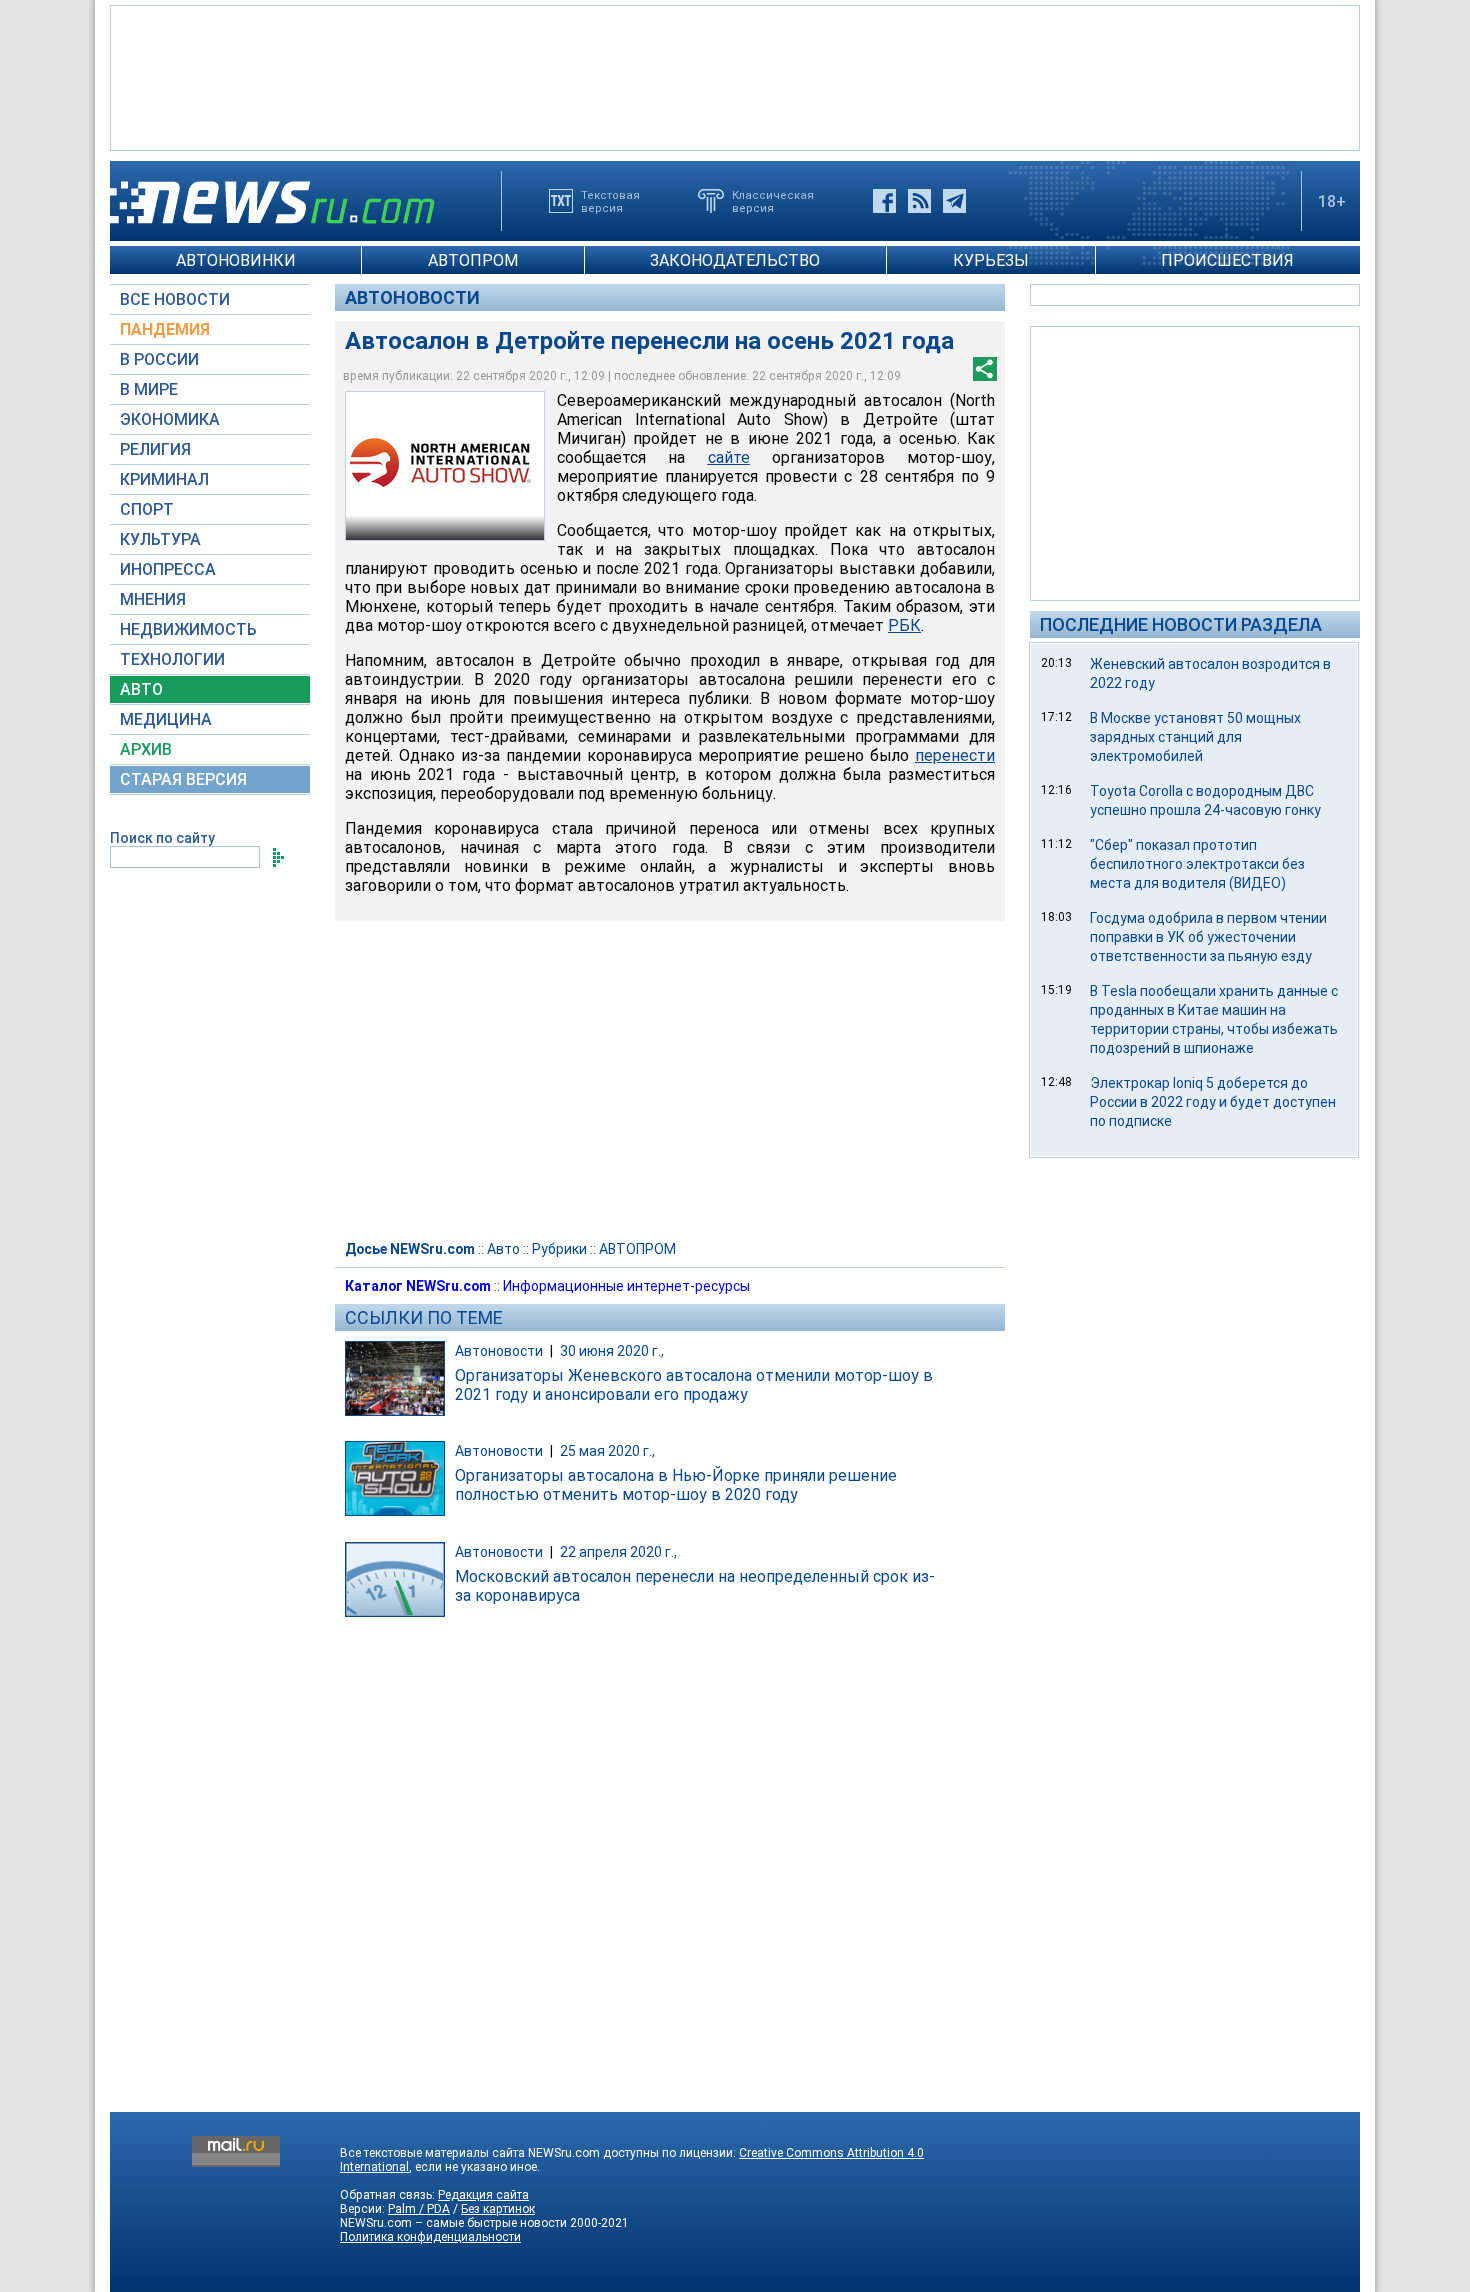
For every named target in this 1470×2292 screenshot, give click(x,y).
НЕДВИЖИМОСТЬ (188, 629)
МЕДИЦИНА (166, 719)
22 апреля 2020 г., (618, 1552)
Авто (503, 1249)
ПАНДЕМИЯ (165, 329)
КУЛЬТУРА (160, 539)
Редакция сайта (483, 2195)
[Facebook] (884, 201)
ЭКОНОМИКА (170, 419)
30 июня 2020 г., (612, 1351)
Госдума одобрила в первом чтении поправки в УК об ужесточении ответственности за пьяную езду (1208, 937)
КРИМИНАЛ (164, 479)
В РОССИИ (159, 359)
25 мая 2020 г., (607, 1451)
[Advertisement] (735, 76)
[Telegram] (954, 201)
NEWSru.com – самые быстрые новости (453, 2223)
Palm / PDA (419, 2209)
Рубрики (559, 1249)
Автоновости (412, 297)
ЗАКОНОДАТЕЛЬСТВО (735, 260)
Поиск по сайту (162, 838)
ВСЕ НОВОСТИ (175, 299)
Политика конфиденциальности (430, 2237)
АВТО (141, 689)
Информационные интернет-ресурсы (626, 1286)
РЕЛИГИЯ (155, 449)
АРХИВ (146, 749)
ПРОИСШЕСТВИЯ (1227, 260)
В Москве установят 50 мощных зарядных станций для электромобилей (1195, 737)
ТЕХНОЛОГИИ (172, 659)
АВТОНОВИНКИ (236, 260)
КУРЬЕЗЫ (991, 260)
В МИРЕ (149, 389)
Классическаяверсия (773, 201)
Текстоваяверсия (610, 201)
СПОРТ (147, 509)
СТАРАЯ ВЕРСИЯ (183, 779)
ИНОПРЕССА (168, 569)
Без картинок (498, 2209)
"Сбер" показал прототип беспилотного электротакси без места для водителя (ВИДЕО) (1197, 864)
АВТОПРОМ (473, 260)
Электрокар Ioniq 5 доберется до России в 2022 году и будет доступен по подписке (1213, 1102)
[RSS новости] (919, 201)
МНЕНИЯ (153, 599)
